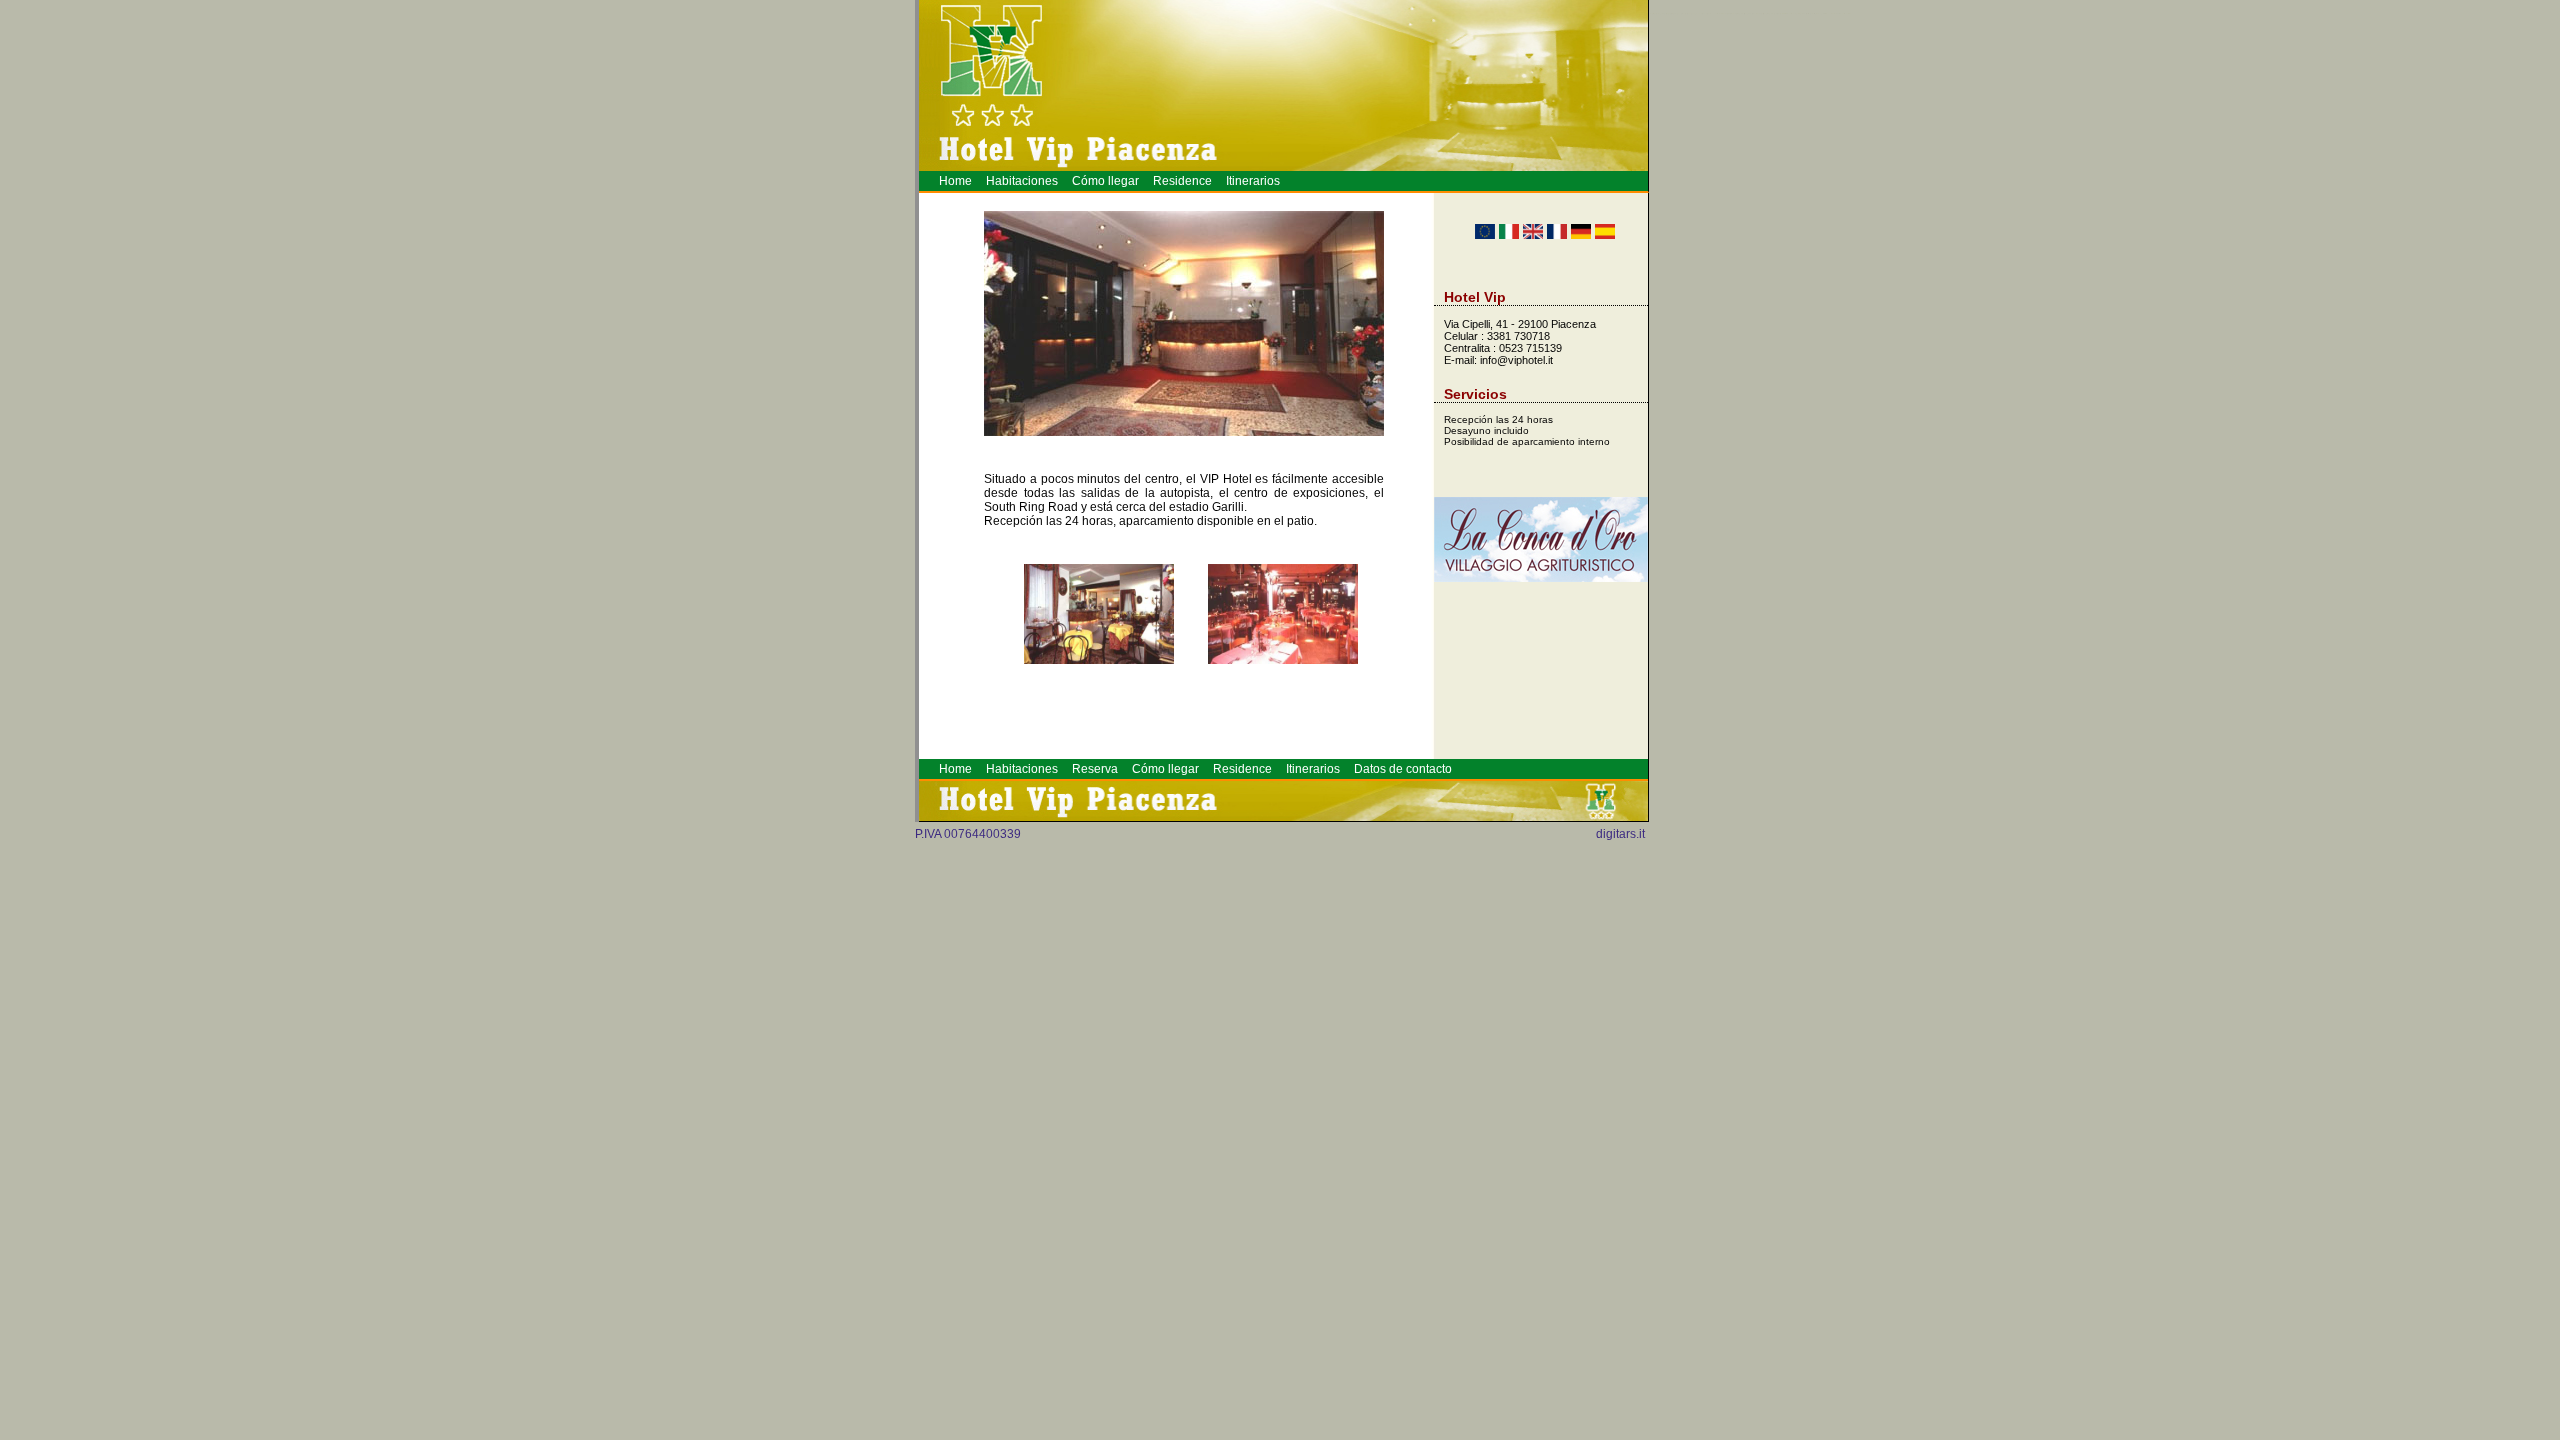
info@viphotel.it (1516, 360)
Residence (1182, 181)
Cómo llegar (1105, 181)
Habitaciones (1022, 181)
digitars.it (1620, 834)
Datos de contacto (1403, 769)
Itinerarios (1253, 181)
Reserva (1095, 769)
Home (955, 181)
